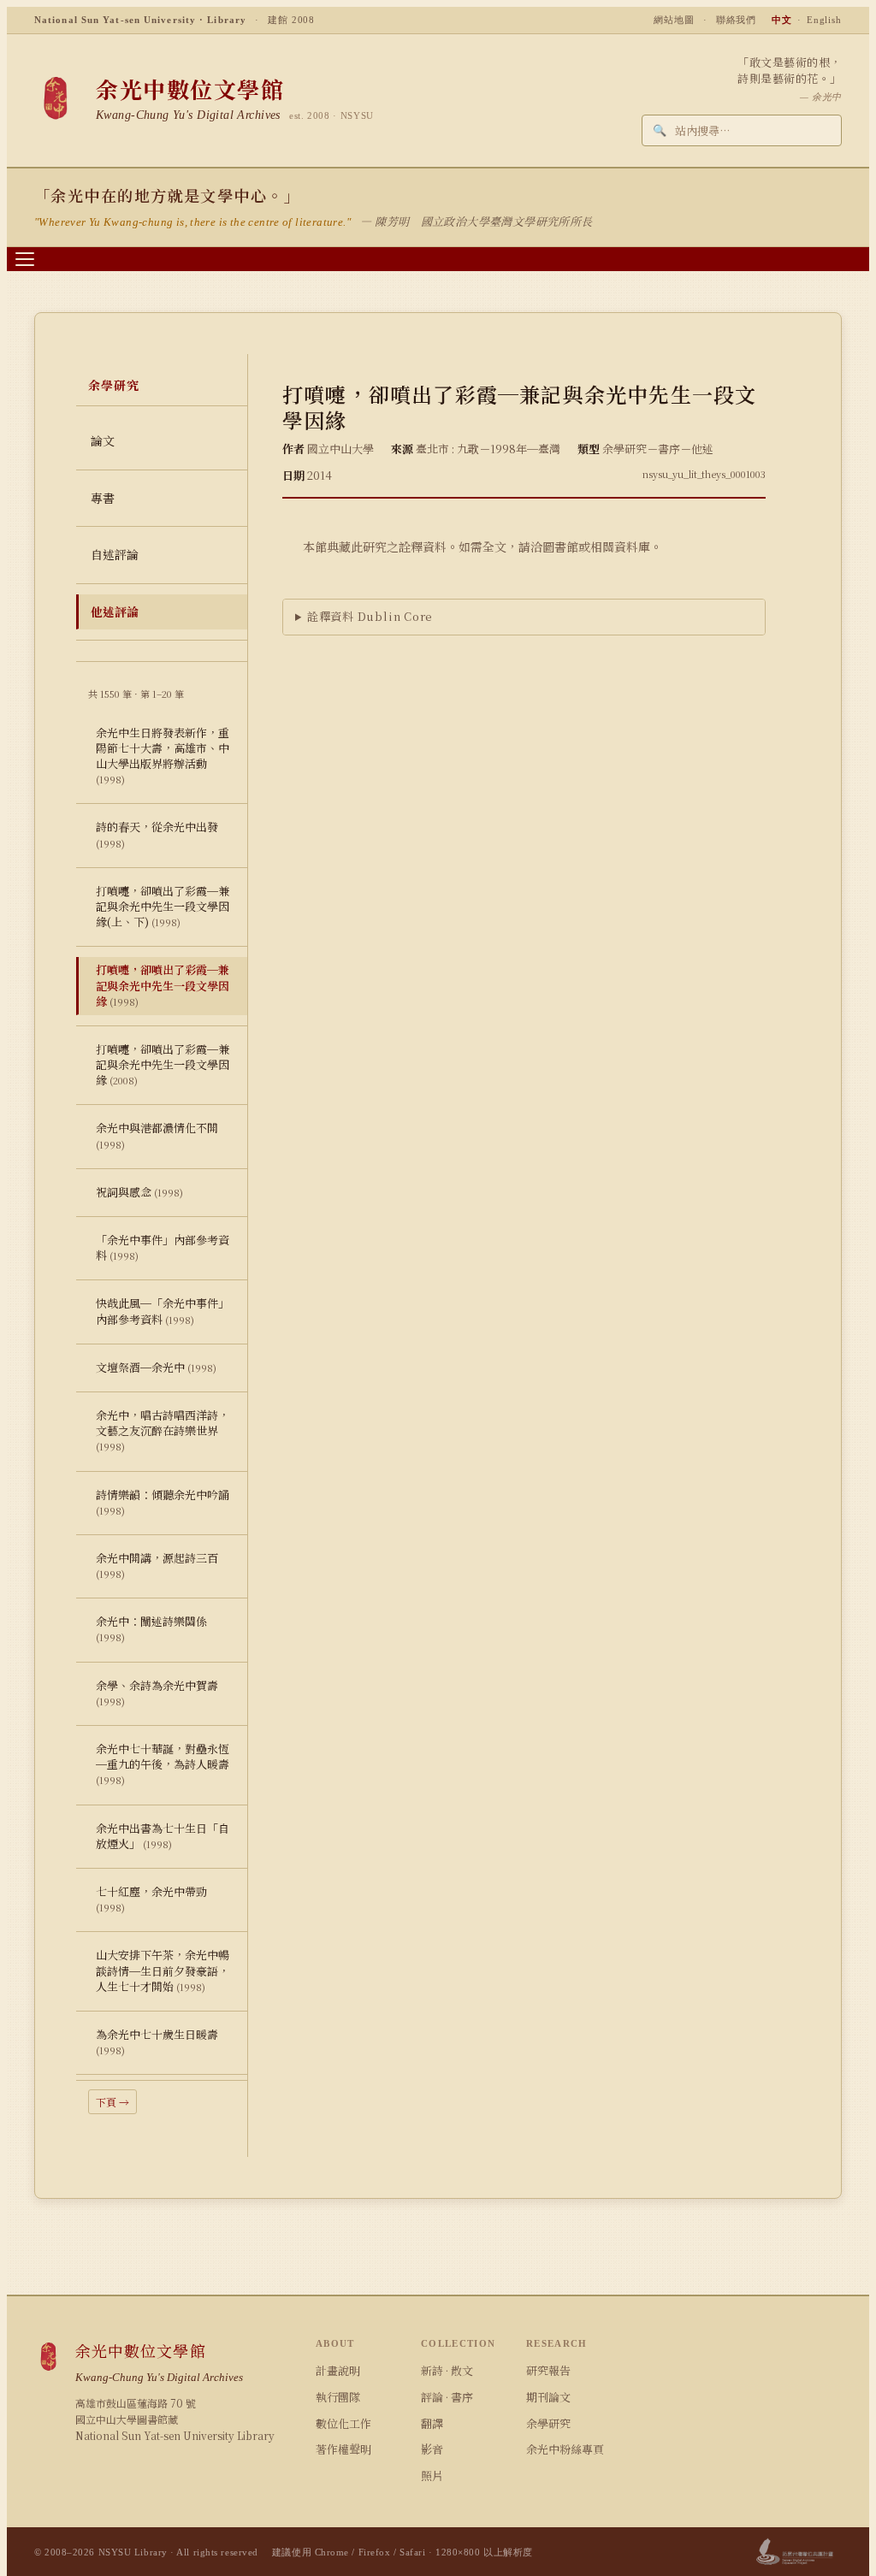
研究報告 (548, 2370)
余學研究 (548, 2423)
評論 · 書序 (447, 2397)
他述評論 (115, 612)
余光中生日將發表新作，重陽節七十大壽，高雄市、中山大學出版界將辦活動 (163, 756)
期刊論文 (548, 2397)
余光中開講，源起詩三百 (157, 1565)
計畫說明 (338, 2370)
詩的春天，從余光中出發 (157, 834)
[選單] (25, 259)
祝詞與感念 (139, 1192)
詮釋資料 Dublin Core (370, 616)
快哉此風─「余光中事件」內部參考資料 (163, 1311)
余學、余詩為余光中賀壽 (157, 1693)
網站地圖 (674, 20)
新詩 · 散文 (447, 2370)
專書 (103, 498)
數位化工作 (343, 2423)
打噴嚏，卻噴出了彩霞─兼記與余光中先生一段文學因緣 (163, 985)
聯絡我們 (737, 20)
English (824, 20)
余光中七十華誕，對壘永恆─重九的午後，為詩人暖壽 (163, 1764)
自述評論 (115, 554)
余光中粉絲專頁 (565, 2449)
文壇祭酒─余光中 (156, 1367)
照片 (432, 2476)
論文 (103, 440)
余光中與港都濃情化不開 (157, 1135)
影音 (432, 2449)
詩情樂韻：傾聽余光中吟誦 (163, 1502)
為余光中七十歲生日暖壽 (157, 2041)
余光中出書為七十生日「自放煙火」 (163, 1836)
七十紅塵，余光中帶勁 (151, 1899)
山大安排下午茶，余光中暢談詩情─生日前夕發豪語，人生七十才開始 (163, 1970)
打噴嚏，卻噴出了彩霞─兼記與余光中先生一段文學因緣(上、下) (163, 906)
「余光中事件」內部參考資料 (163, 1247)
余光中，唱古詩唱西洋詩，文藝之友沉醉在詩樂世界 (163, 1430)
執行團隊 (338, 2397)
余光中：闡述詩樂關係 (151, 1628)
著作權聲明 (343, 2449)
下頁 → (112, 2102)
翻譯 (432, 2423)
